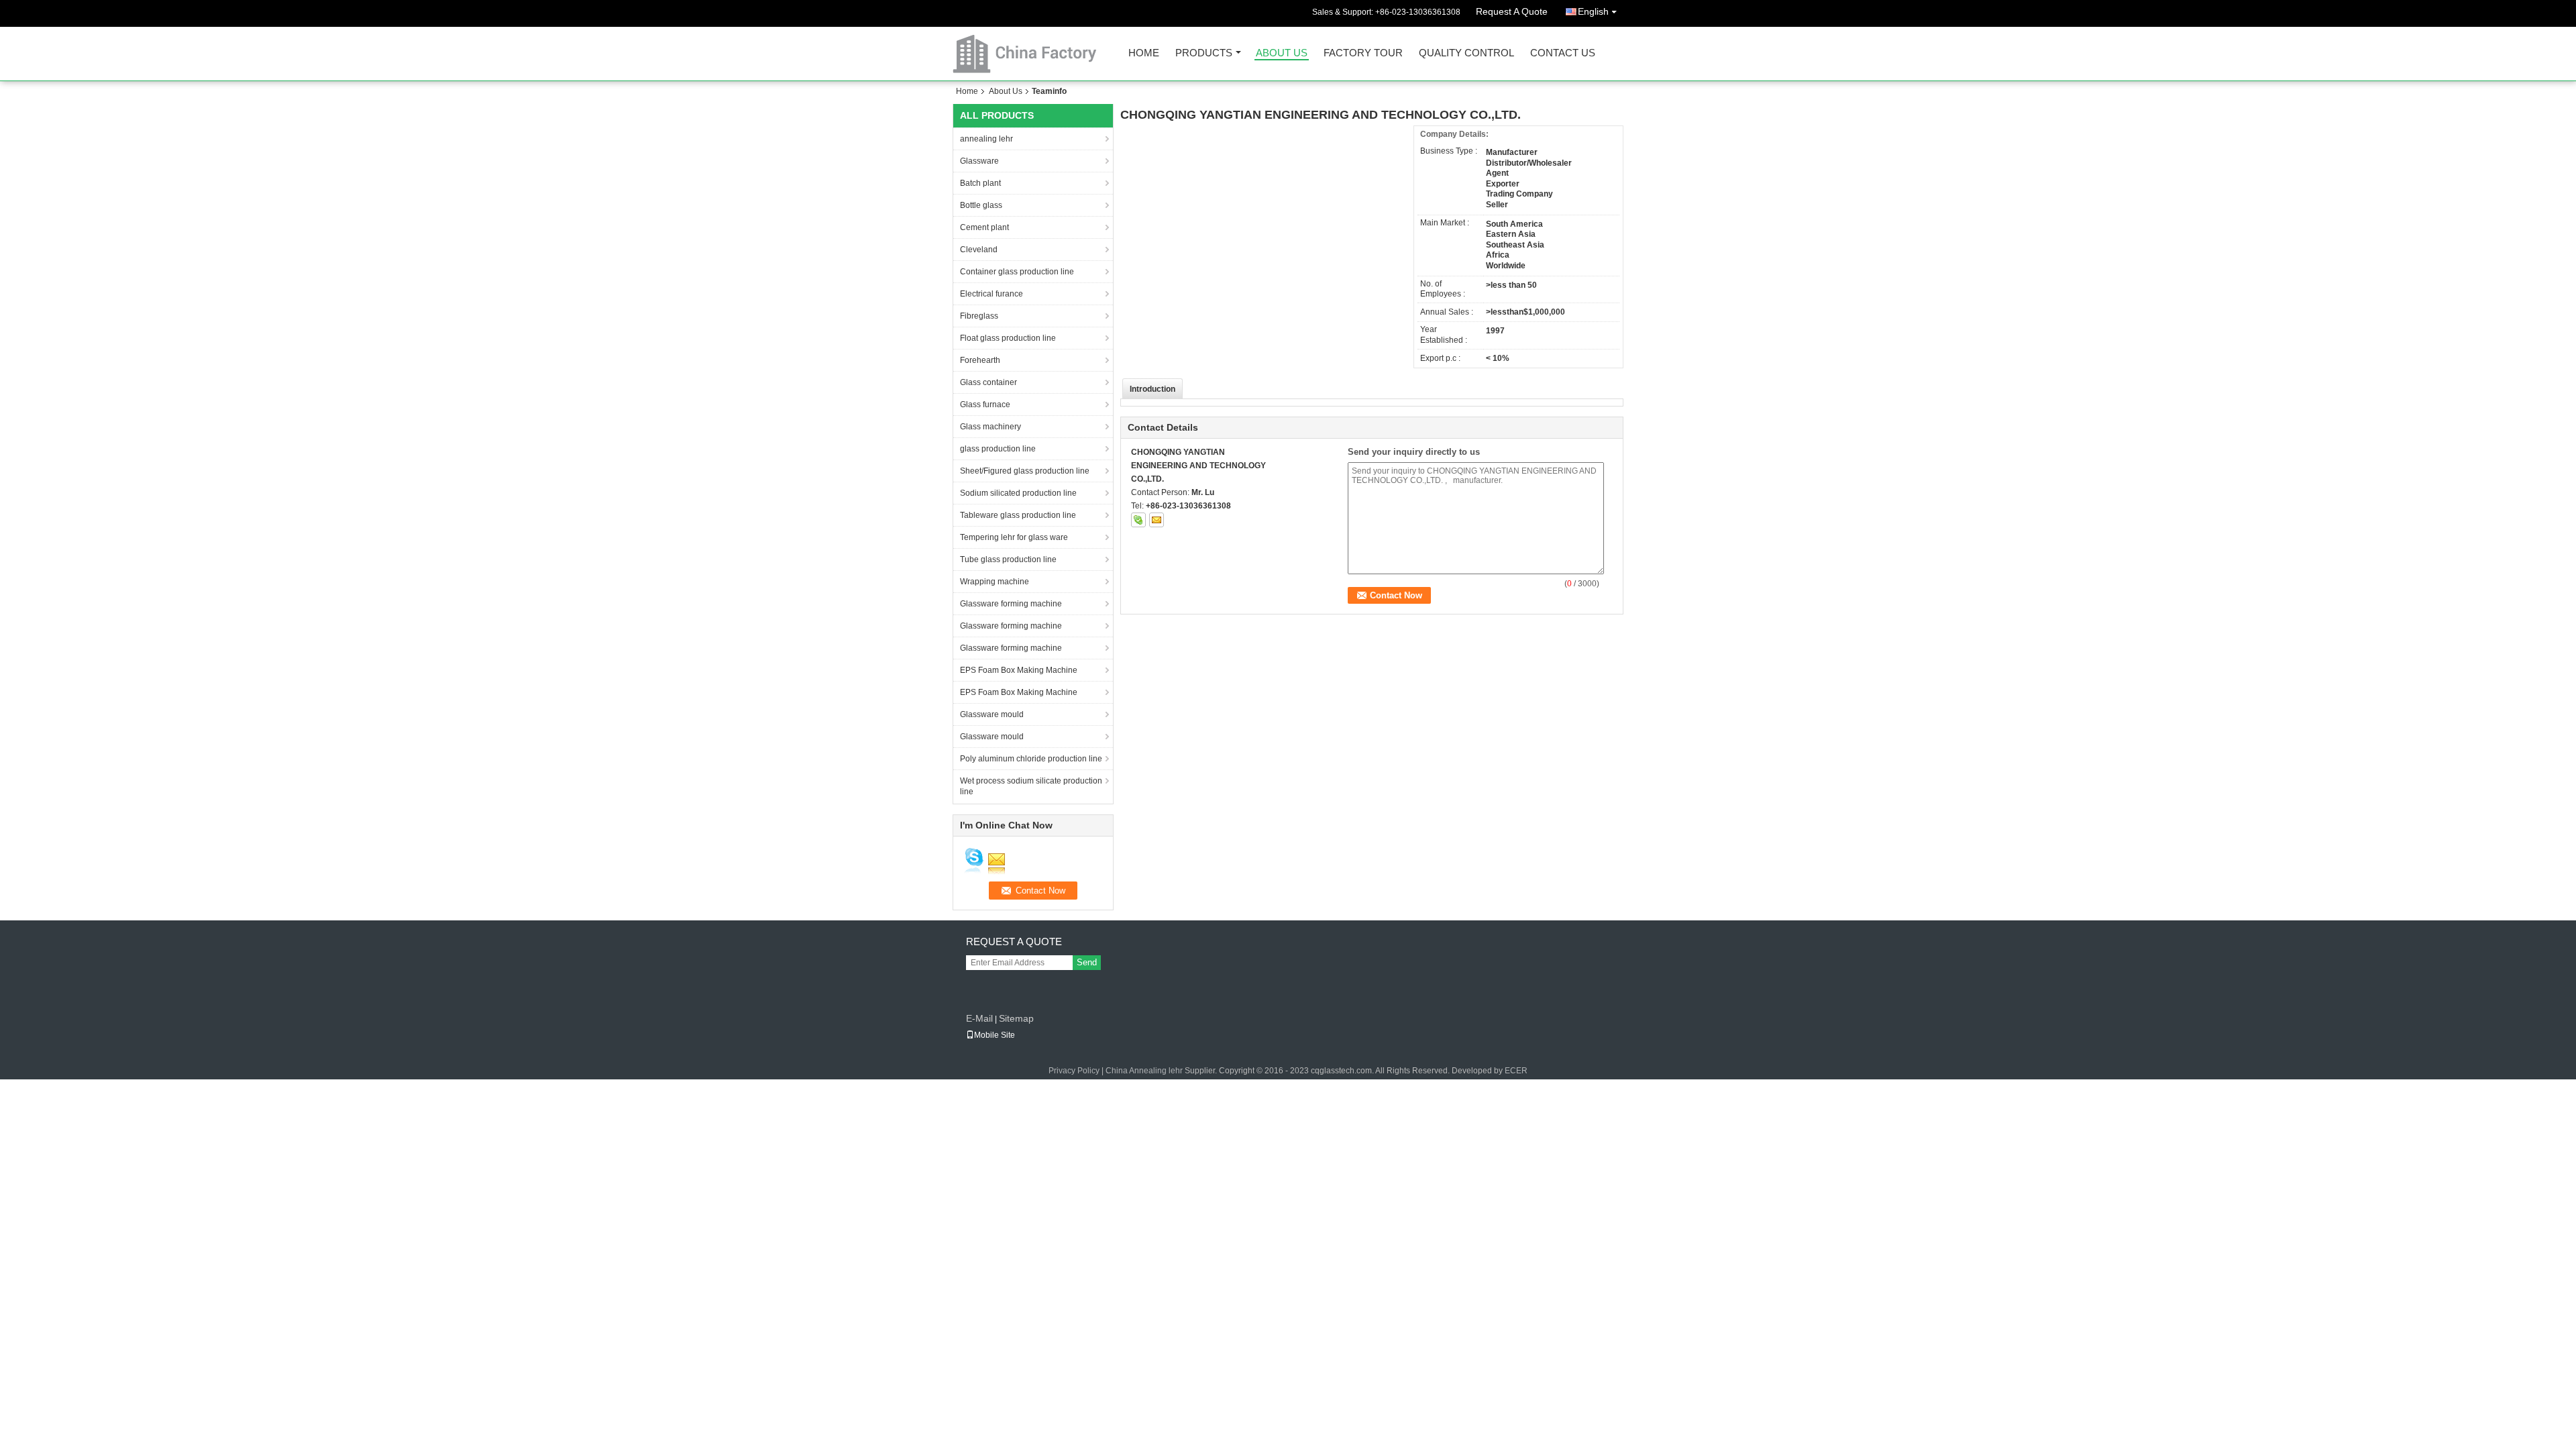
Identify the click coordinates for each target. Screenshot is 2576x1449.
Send (1087, 962)
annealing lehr (986, 139)
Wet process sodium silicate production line (1031, 786)
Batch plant (980, 183)
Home (1144, 53)
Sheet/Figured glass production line (1025, 471)
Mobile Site (995, 1035)
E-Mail (979, 1018)
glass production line (998, 449)
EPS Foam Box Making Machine (1019, 670)
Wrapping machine (995, 582)
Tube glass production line (1008, 559)
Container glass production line (1017, 272)
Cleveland (979, 250)
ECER (1516, 1071)
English (1593, 11)
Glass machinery (990, 427)
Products (1204, 53)
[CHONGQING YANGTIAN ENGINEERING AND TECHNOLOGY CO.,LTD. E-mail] (1157, 520)
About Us (1282, 53)
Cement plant (984, 227)
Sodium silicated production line (1018, 493)
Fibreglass (979, 316)
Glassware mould (992, 714)
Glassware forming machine (1011, 604)
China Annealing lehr (1144, 1071)
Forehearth (980, 360)
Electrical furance (991, 294)
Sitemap (1016, 1018)
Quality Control (1466, 53)
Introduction (1152, 389)
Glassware (979, 161)
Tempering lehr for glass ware (1014, 537)
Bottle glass (981, 205)
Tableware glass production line (1018, 515)
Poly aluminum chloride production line (1031, 759)
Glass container (988, 382)
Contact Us (1563, 53)
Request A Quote (1512, 11)
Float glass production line (1008, 338)
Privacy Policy (1074, 1071)
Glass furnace (985, 405)
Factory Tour (1363, 53)
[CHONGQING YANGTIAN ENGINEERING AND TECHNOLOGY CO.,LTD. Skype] (1138, 520)
